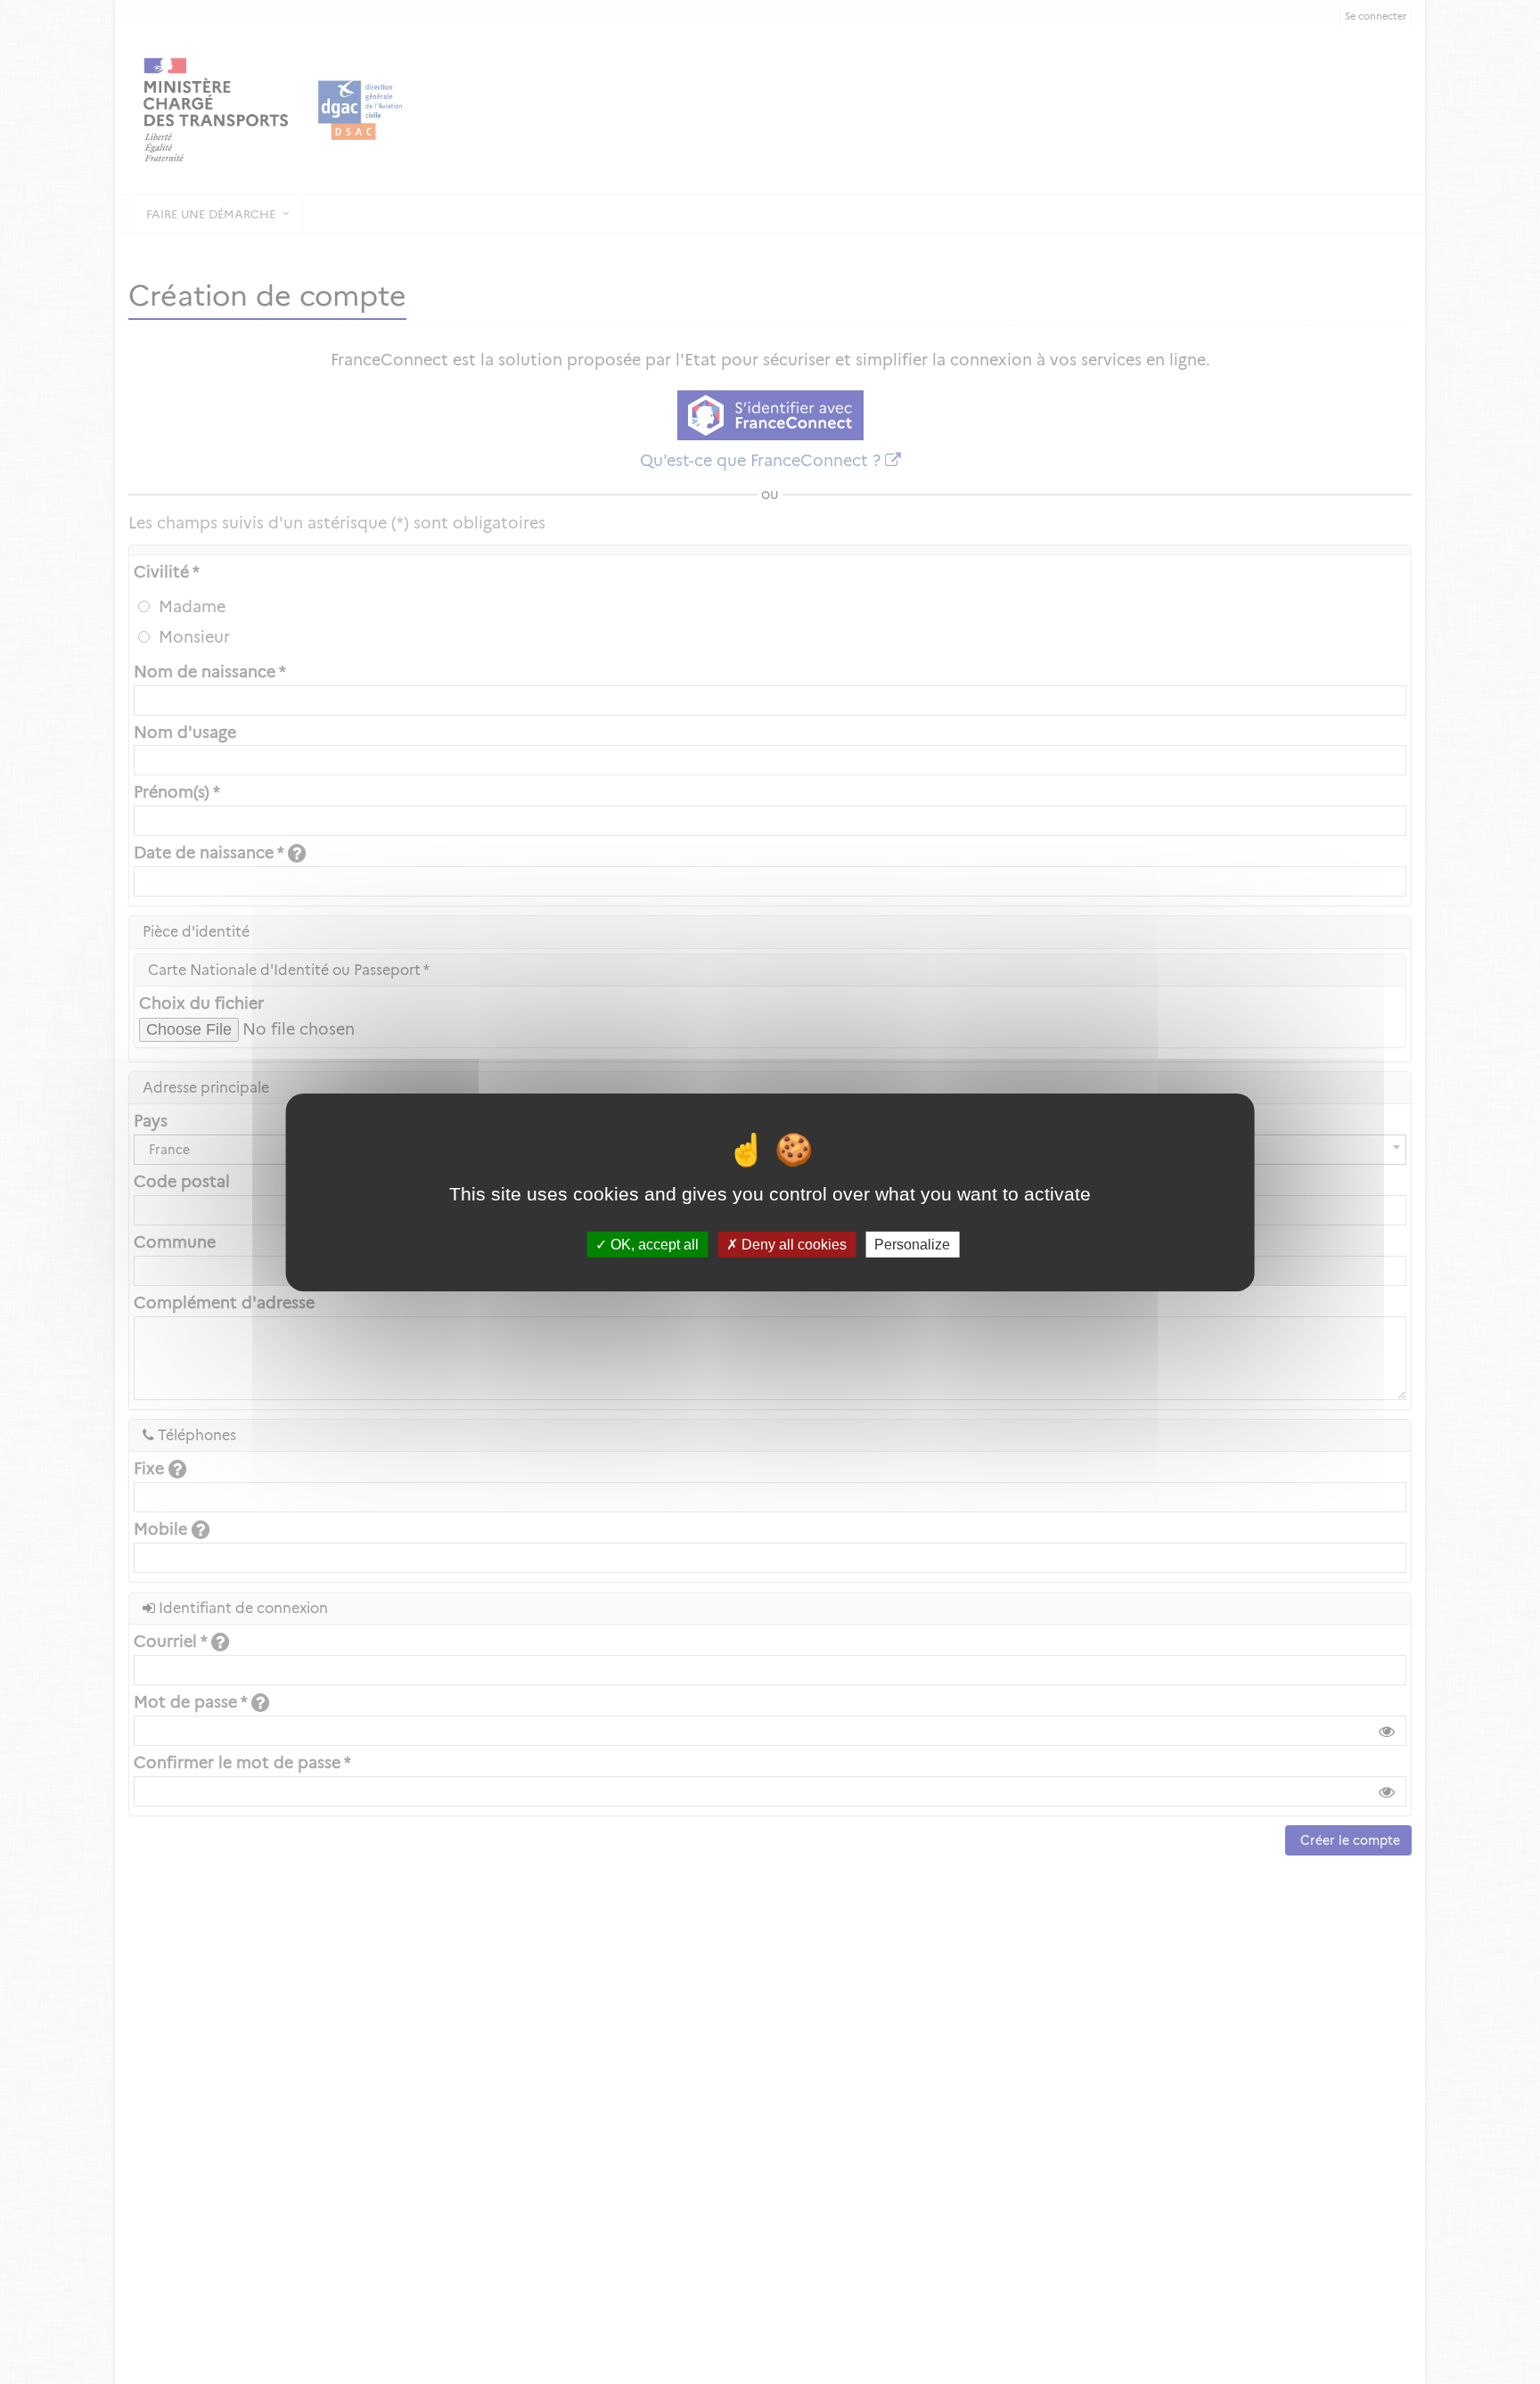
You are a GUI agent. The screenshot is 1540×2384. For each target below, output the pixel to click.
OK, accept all (653, 1244)
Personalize (912, 1244)
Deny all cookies (792, 1244)
